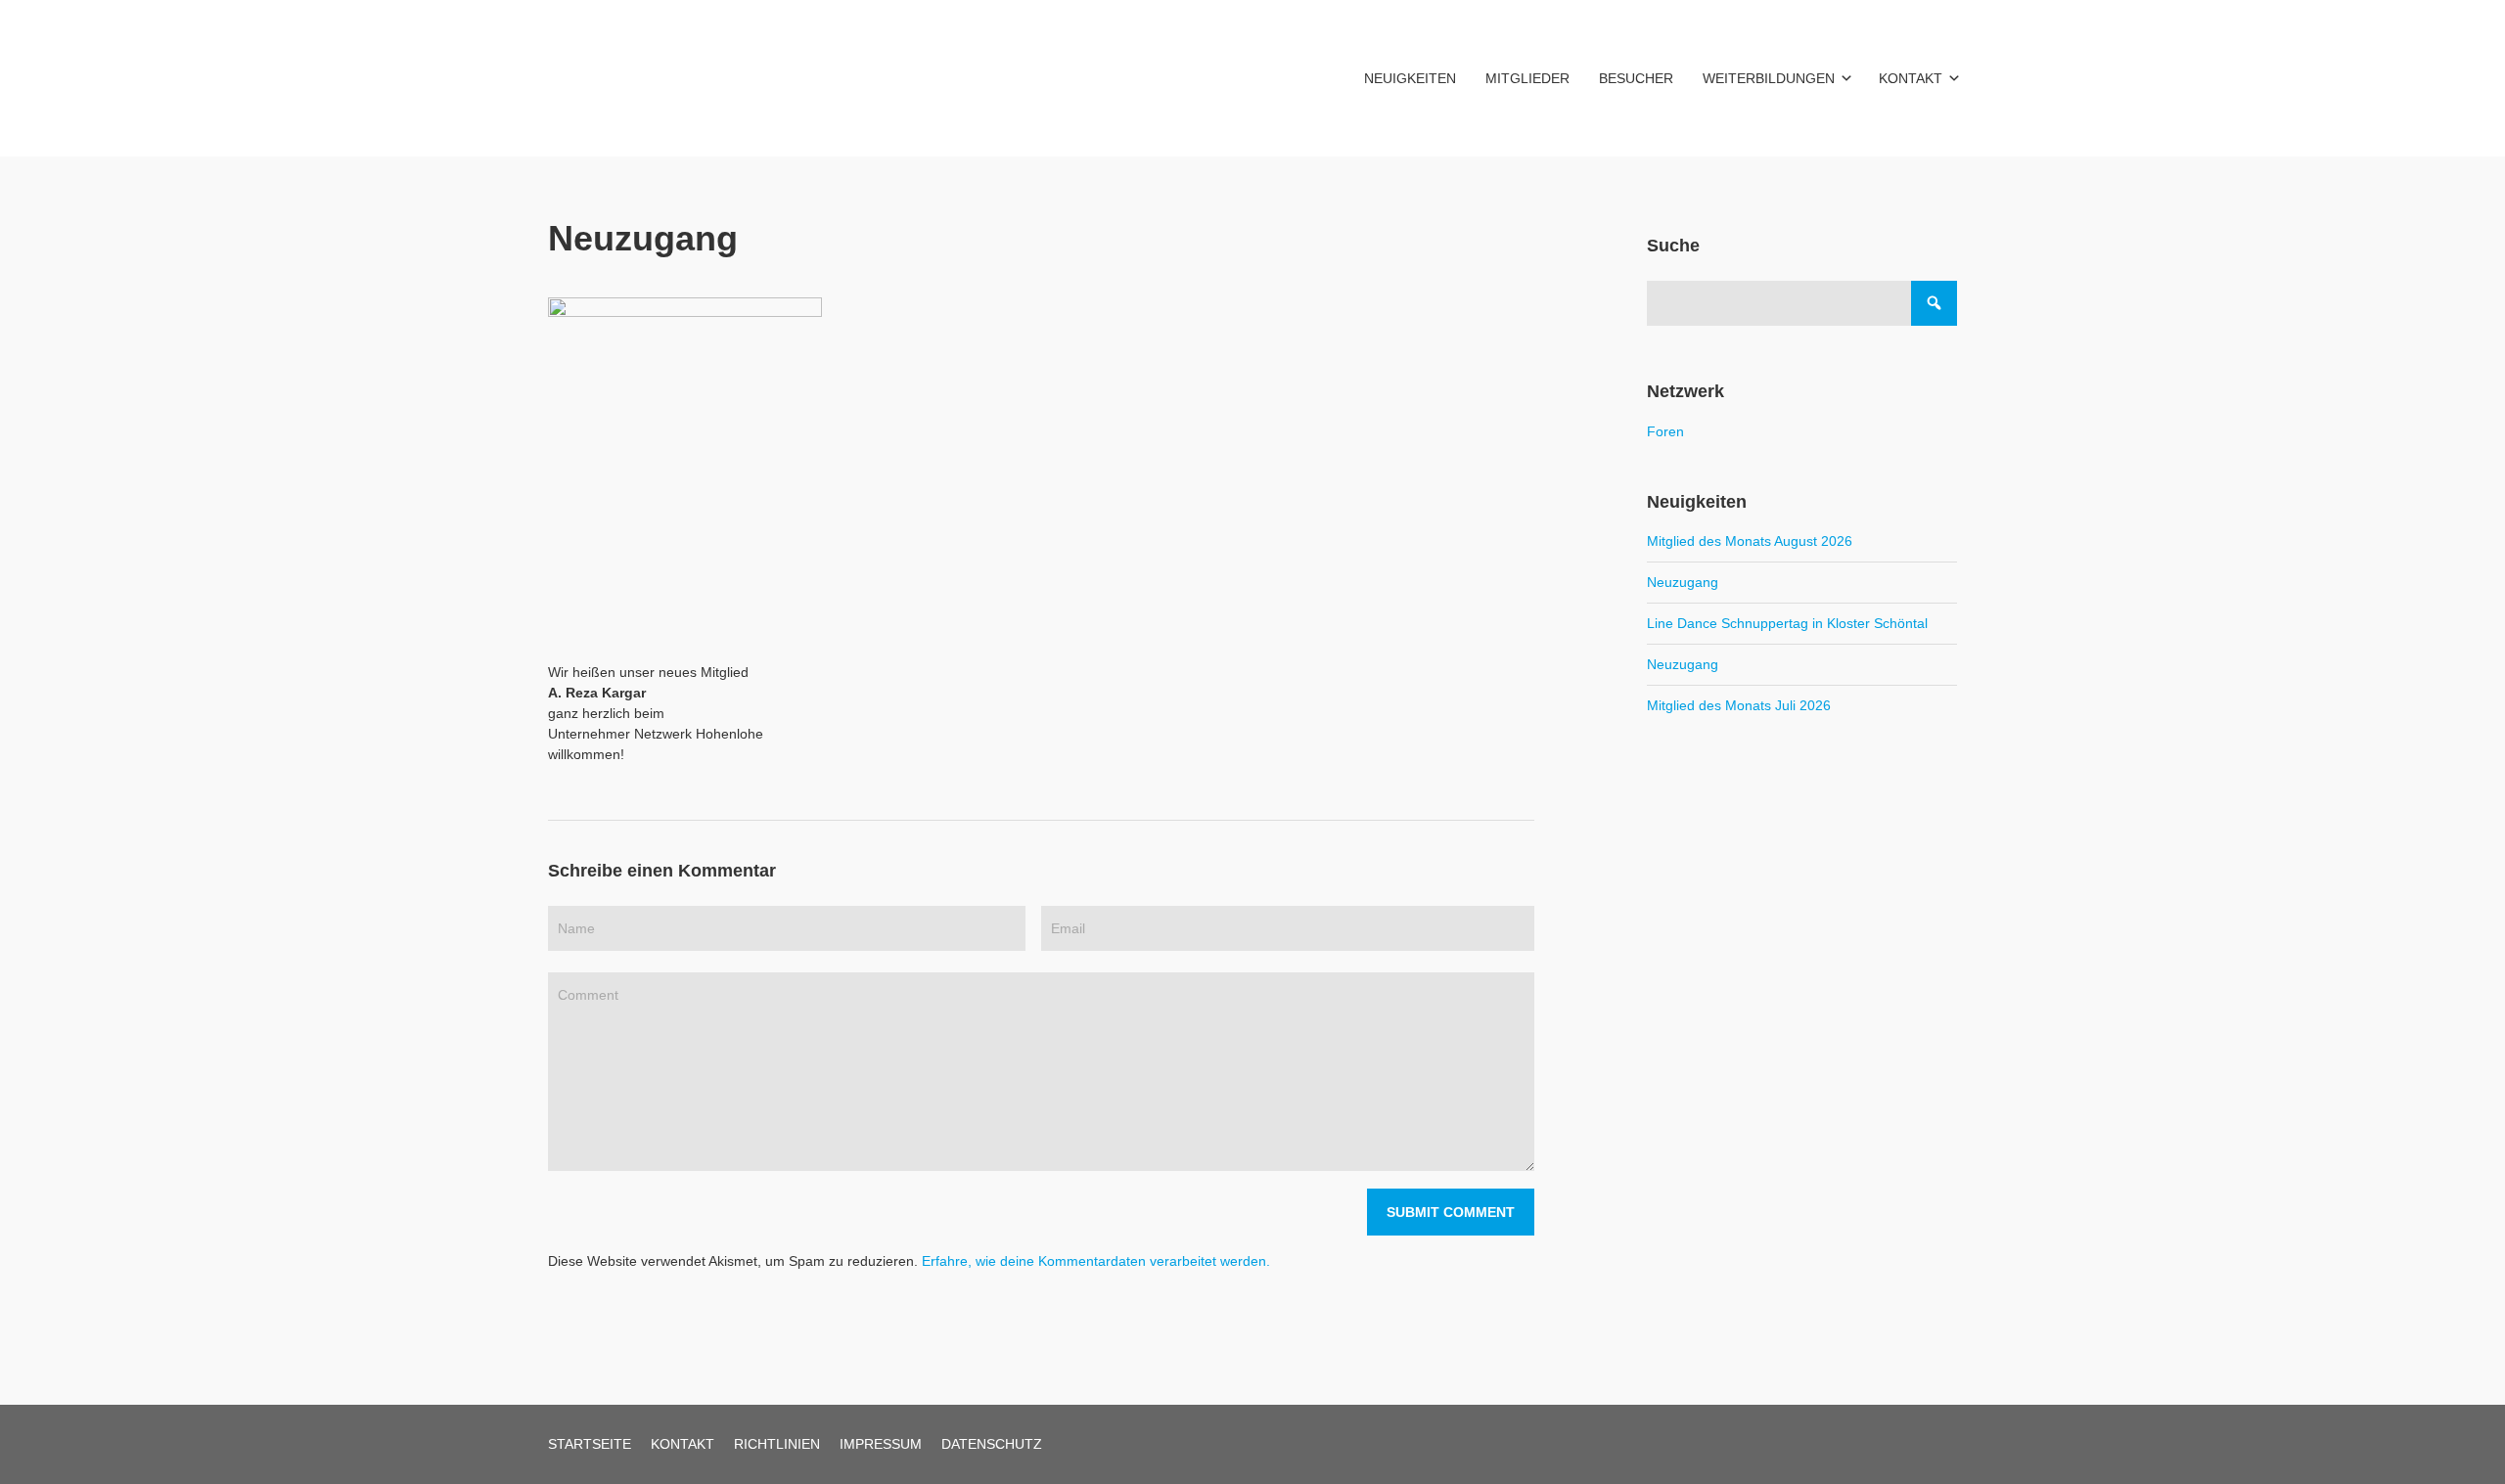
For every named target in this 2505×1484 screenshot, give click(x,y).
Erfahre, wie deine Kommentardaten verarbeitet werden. (1096, 1261)
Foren (1665, 431)
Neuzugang (1683, 582)
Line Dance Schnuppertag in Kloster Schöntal (1787, 623)
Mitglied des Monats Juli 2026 (1739, 705)
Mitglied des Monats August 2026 (1750, 541)
